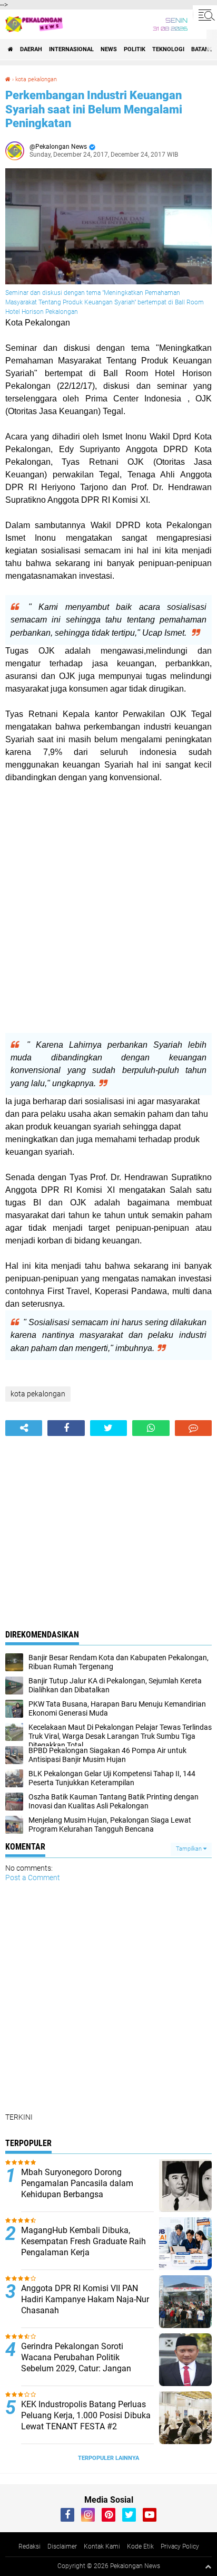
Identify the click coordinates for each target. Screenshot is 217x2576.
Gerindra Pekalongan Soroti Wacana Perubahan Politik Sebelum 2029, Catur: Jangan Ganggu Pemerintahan (76, 2363)
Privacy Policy (180, 2546)
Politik (135, 49)
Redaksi (29, 2546)
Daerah (31, 49)
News (109, 49)
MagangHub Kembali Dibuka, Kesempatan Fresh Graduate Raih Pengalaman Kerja (83, 2241)
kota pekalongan (36, 79)
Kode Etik (140, 2546)
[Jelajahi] (205, 15)
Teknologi (168, 49)
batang (202, 49)
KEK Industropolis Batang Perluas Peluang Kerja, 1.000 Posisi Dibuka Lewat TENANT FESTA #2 (86, 2415)
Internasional (71, 49)
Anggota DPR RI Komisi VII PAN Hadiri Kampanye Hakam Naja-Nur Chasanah (85, 2299)
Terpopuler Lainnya (108, 2458)
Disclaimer (62, 2546)
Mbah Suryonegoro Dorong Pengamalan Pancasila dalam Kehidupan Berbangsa (77, 2183)
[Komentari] (193, 1428)
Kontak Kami (102, 2546)
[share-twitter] (108, 1428)
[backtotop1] (208, 2567)
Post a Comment (33, 1878)
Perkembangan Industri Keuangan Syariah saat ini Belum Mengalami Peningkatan (94, 109)
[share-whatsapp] (151, 1428)
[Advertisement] (108, 908)
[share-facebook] (66, 1428)
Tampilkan (190, 1849)
